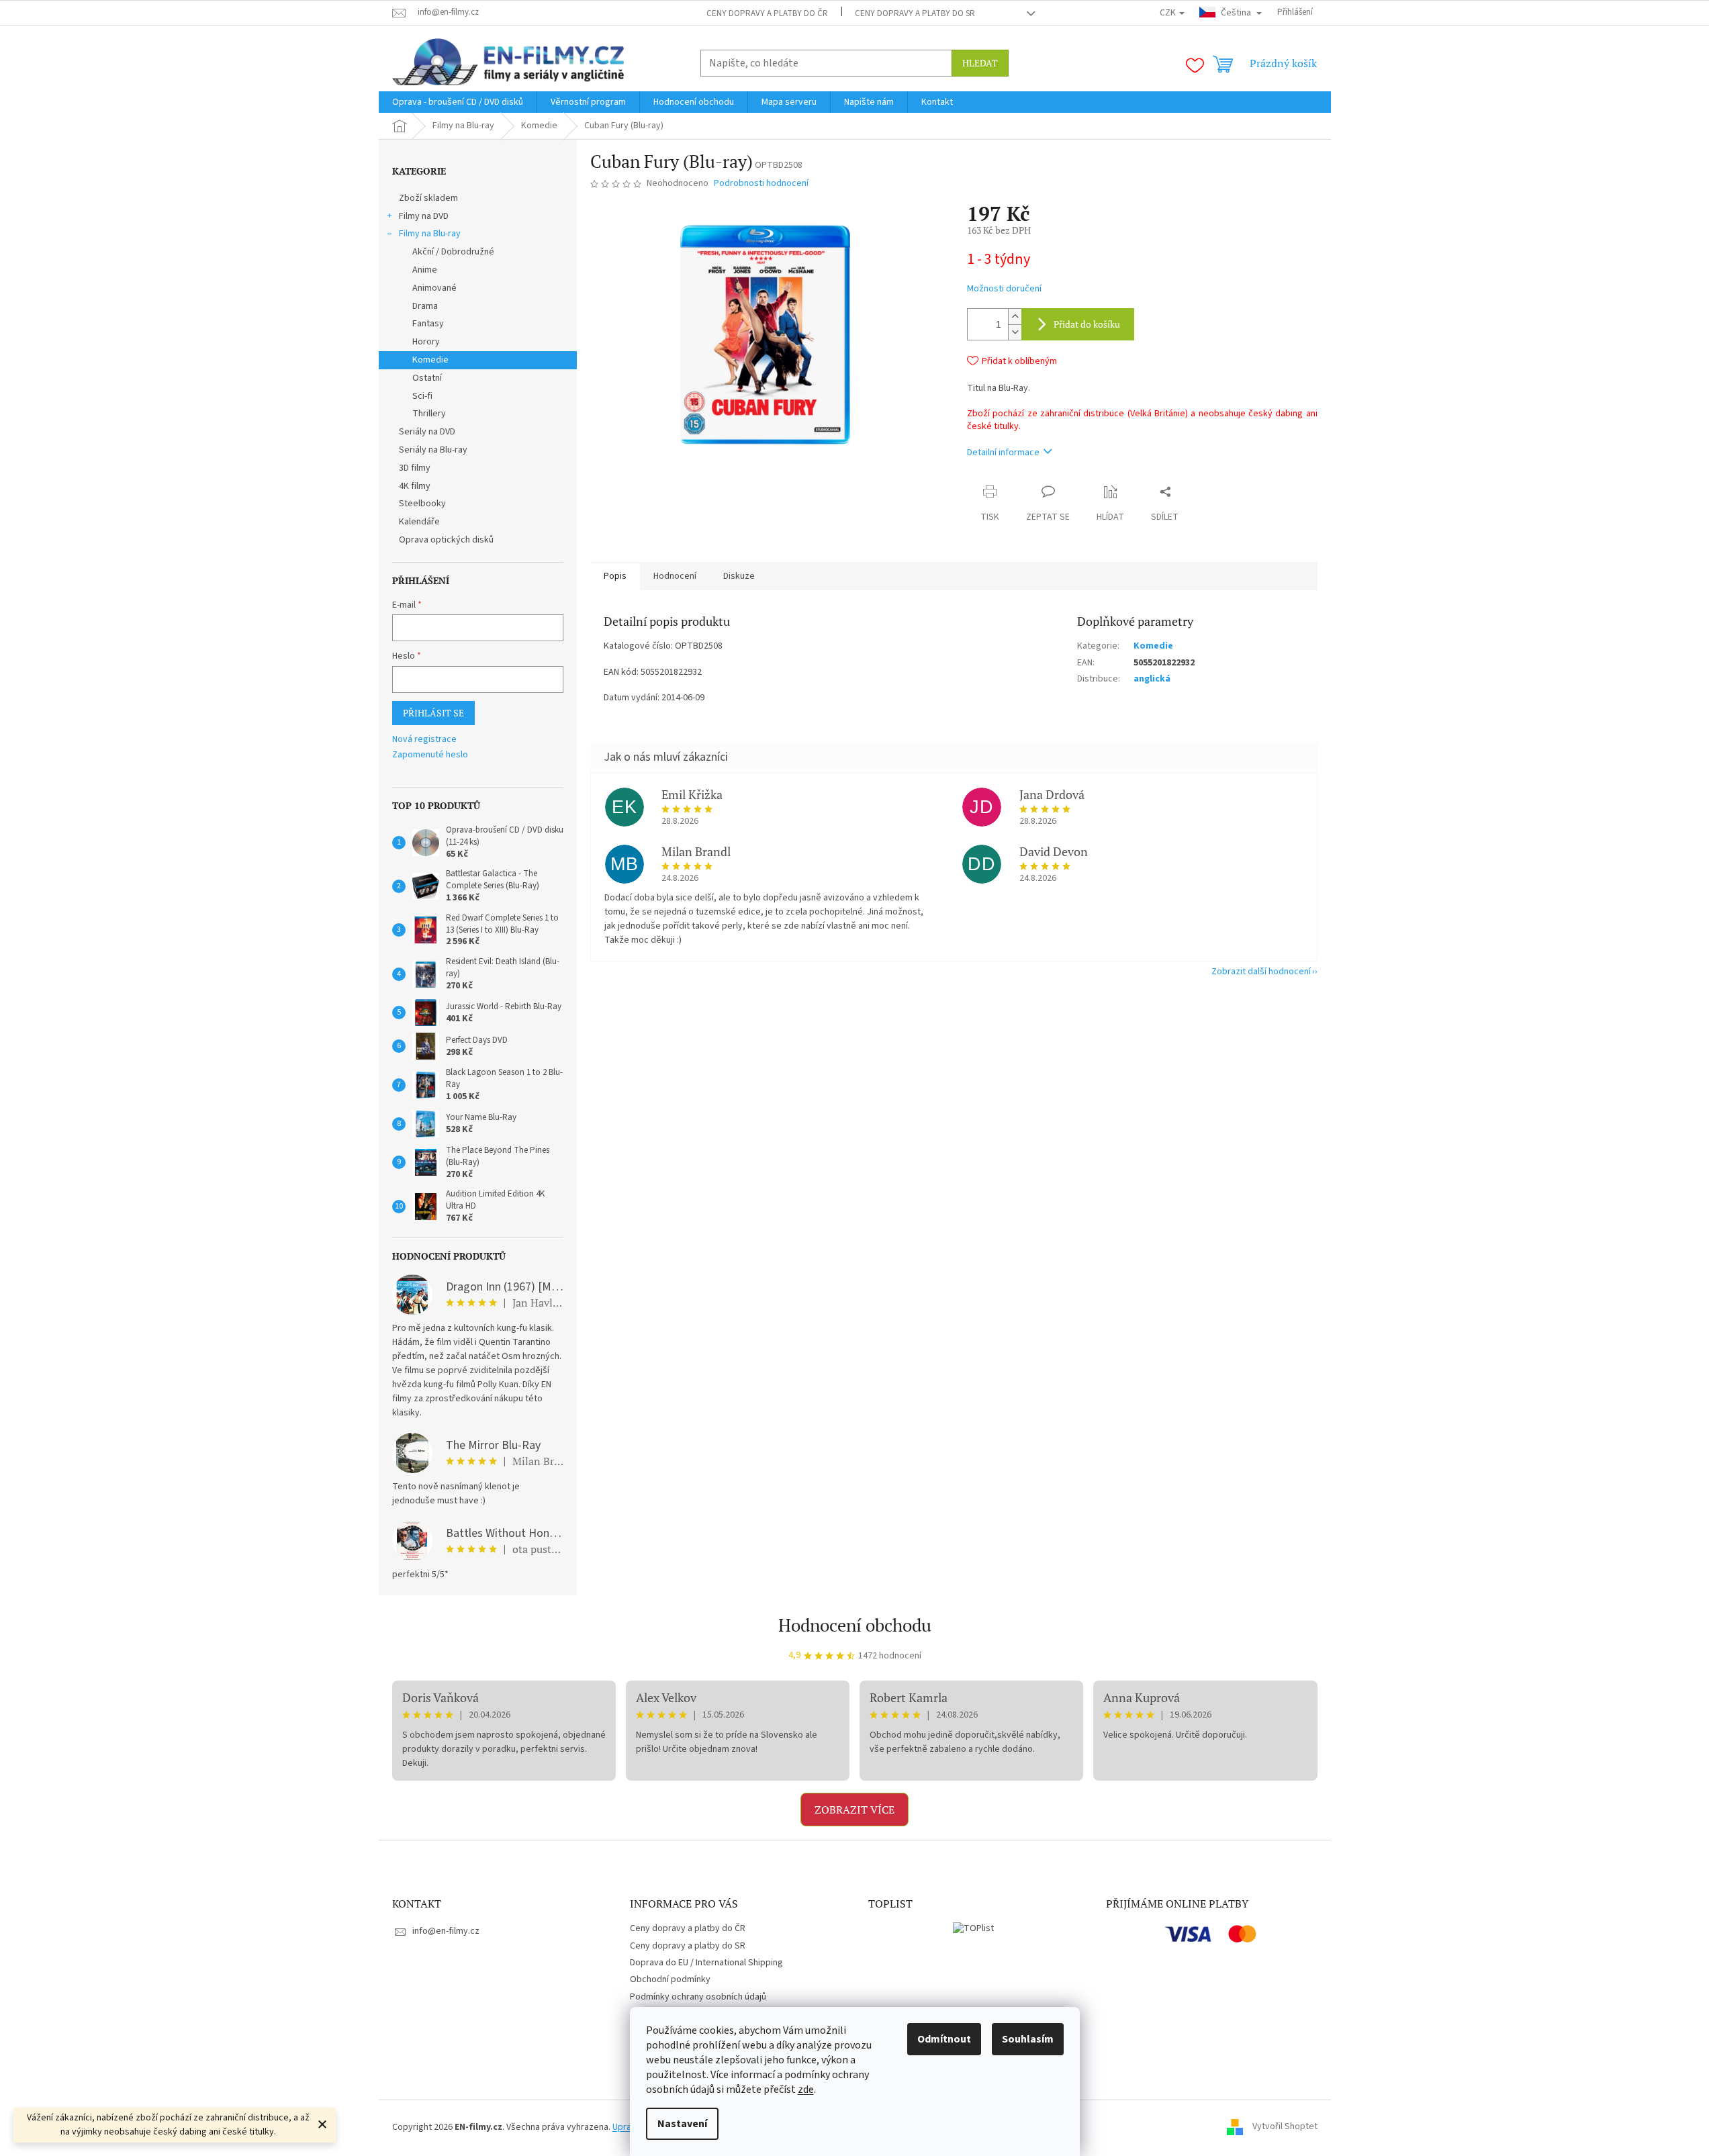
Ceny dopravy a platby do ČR (767, 13)
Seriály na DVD (427, 432)
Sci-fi (422, 396)
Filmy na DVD (424, 216)
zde (806, 2090)
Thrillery (429, 414)
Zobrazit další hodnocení (1261, 972)
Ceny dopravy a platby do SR (915, 13)
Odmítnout (944, 2039)
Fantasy (428, 324)
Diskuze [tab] (739, 576)
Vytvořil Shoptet (1285, 2127)
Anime (425, 270)
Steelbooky (422, 504)
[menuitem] (458, 102)
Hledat (980, 63)
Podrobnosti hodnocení (761, 184)
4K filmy (415, 486)
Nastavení (682, 2124)
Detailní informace (1003, 453)
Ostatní (427, 378)
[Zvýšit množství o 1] (1015, 317)
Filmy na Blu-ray (430, 234)
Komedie (430, 360)
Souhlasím (1028, 2039)
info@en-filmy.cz (446, 1931)
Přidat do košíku (1087, 324)
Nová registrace (424, 740)
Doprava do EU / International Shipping (706, 1963)
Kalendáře (419, 522)
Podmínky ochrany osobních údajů (698, 1997)
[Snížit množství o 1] (1015, 332)
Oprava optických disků (446, 540)
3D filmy (415, 468)
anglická (1152, 679)
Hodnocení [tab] (675, 576)
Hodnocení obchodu (855, 1625)
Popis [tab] (615, 576)
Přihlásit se (433, 713)
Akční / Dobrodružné (453, 252)
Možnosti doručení (1004, 289)
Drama (425, 306)
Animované (434, 288)
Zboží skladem (428, 198)
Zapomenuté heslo (430, 755)
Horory (426, 342)
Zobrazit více (854, 1810)
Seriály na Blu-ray (433, 450)
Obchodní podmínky (670, 1979)
